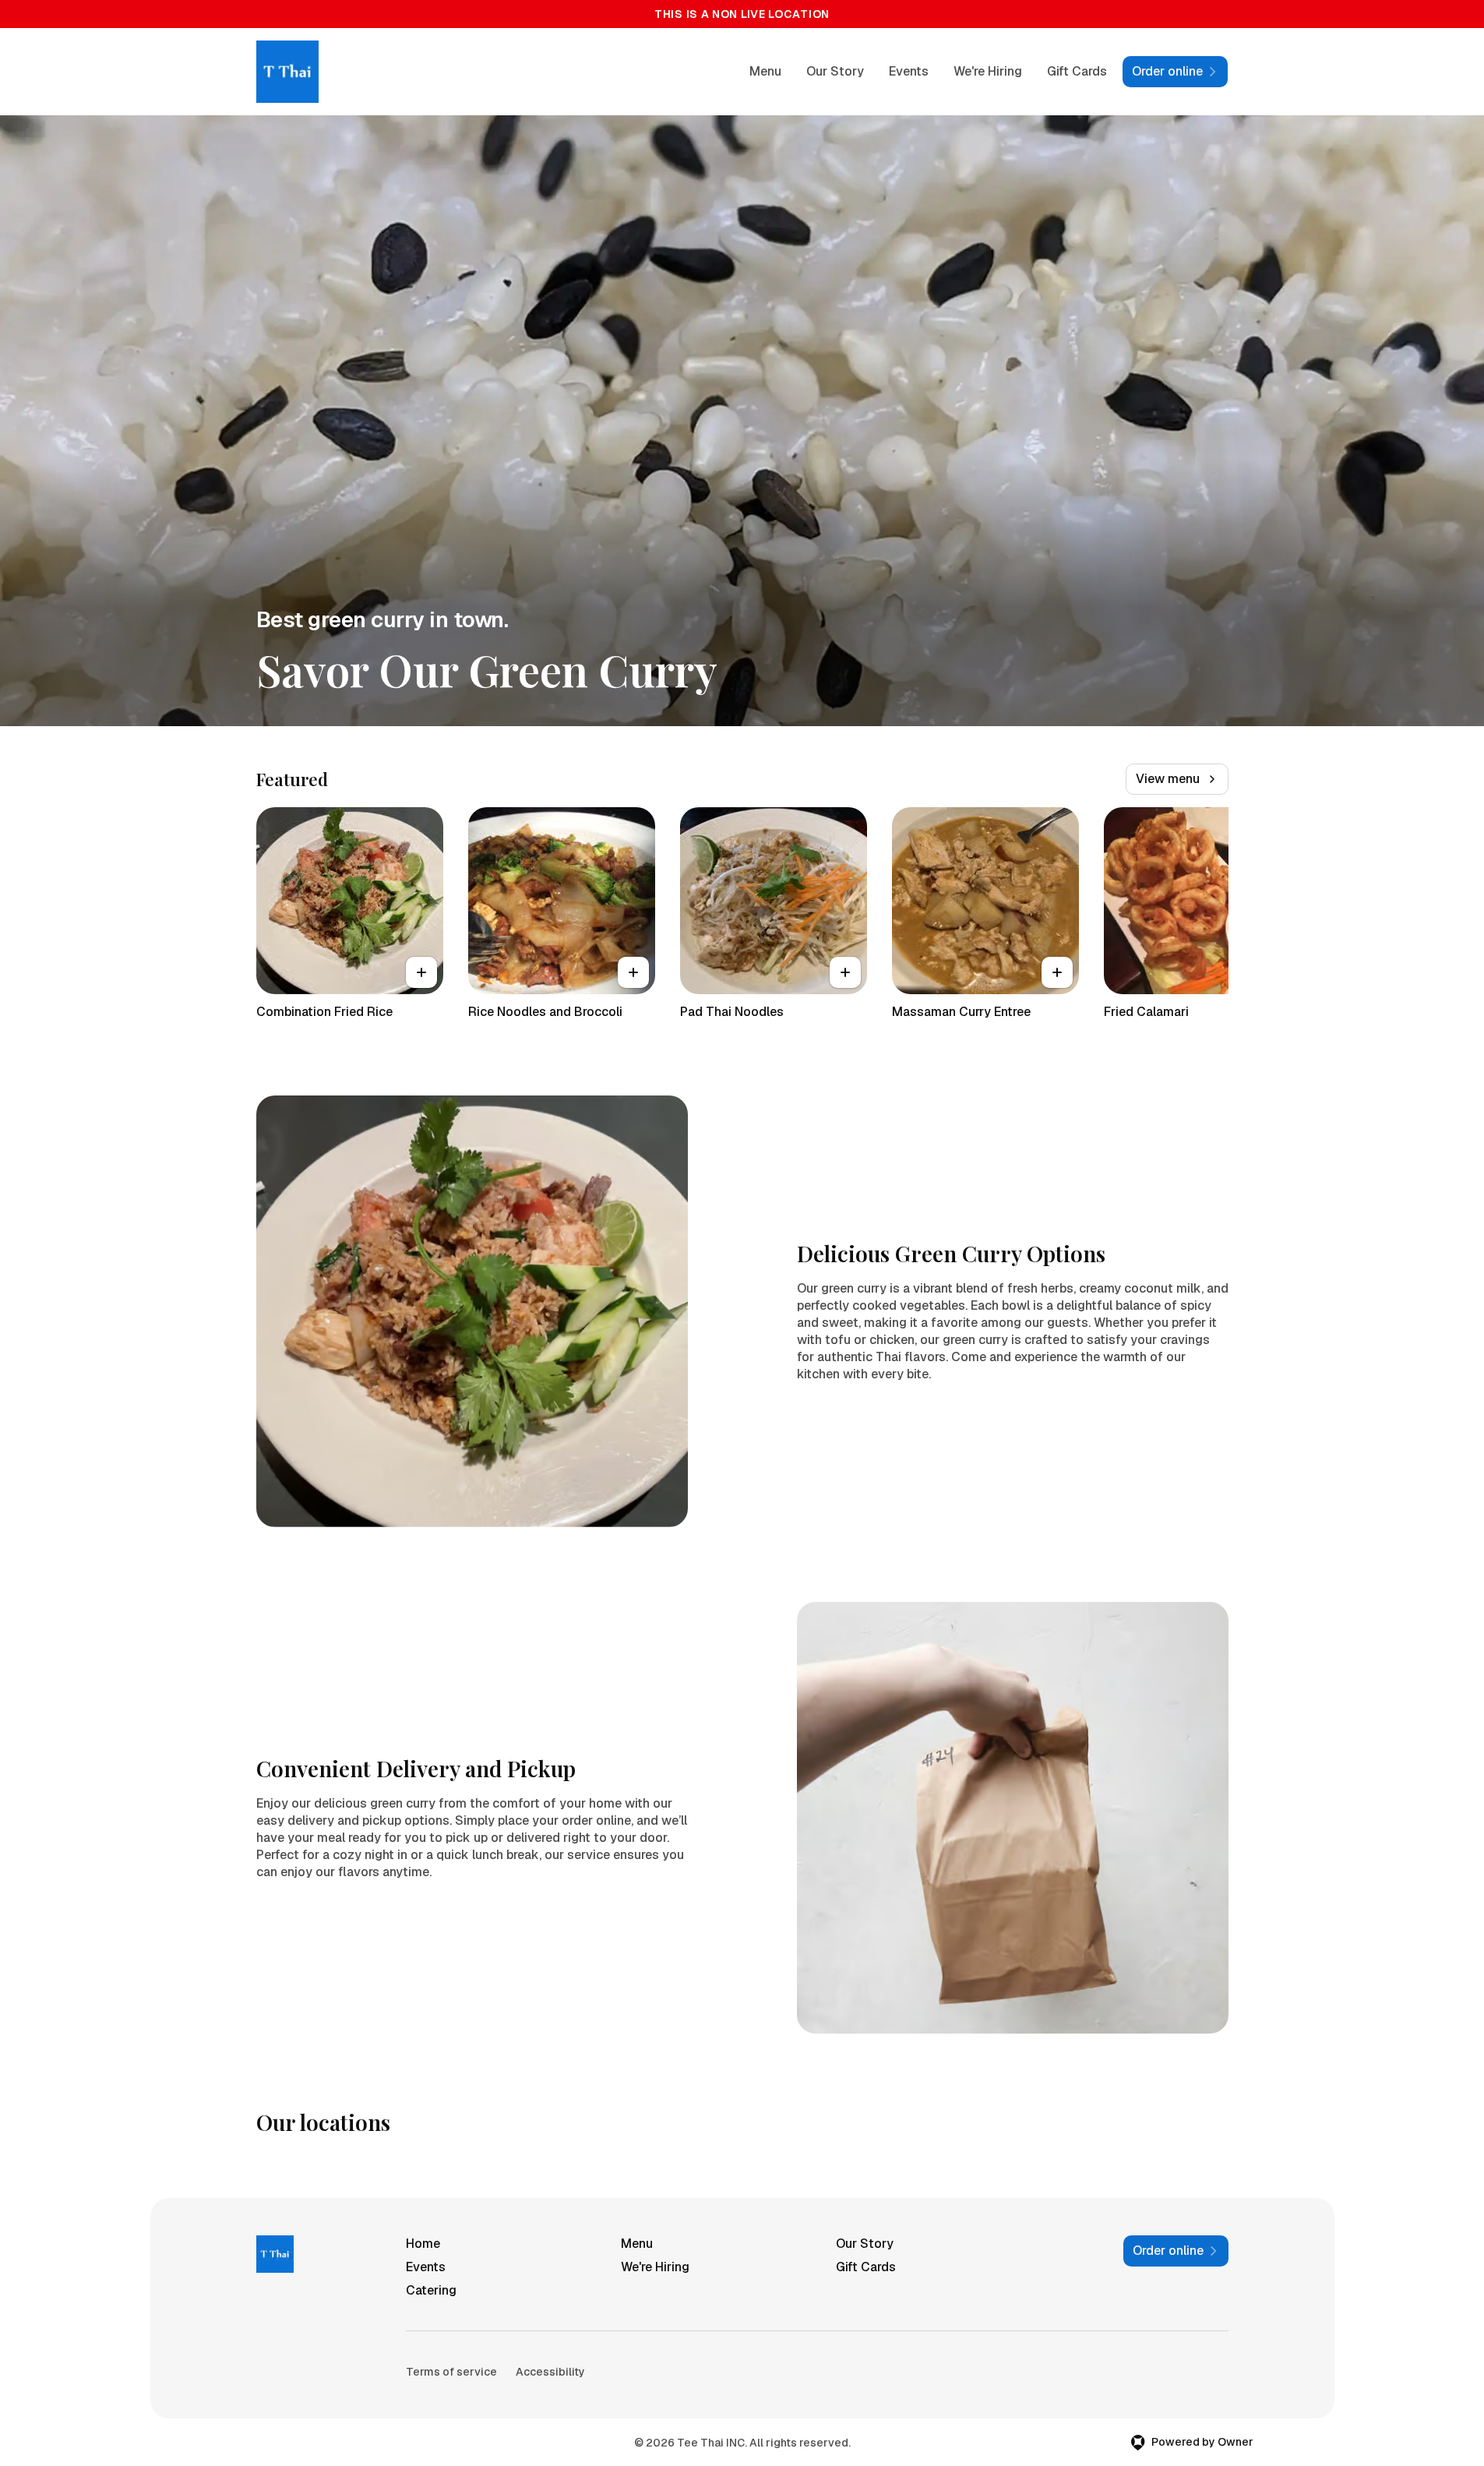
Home (423, 2244)
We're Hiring (988, 71)
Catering (431, 2290)
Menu (765, 71)
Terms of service (451, 2372)
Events (909, 71)
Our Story (835, 71)
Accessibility (550, 2372)
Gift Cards (1077, 71)
